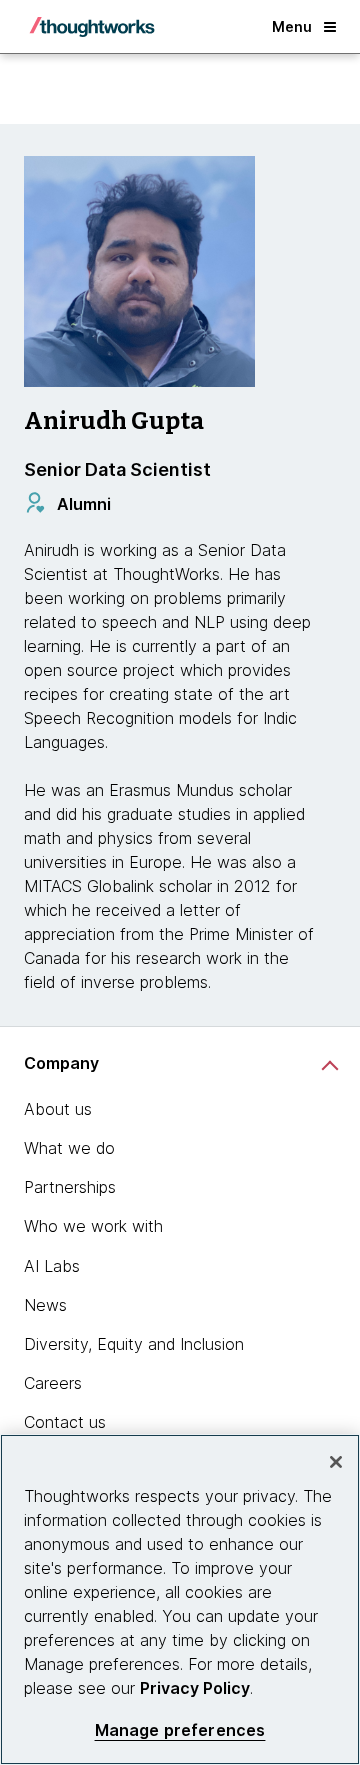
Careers (53, 1383)
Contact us (65, 1422)
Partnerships (70, 1187)
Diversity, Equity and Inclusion (134, 1344)
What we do (69, 1148)
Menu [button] (292, 26)
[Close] (336, 1462)
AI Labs (52, 1266)
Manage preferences (180, 1730)
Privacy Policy (195, 1688)
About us (58, 1109)
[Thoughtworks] (92, 27)
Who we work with (93, 1226)
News (45, 1305)
